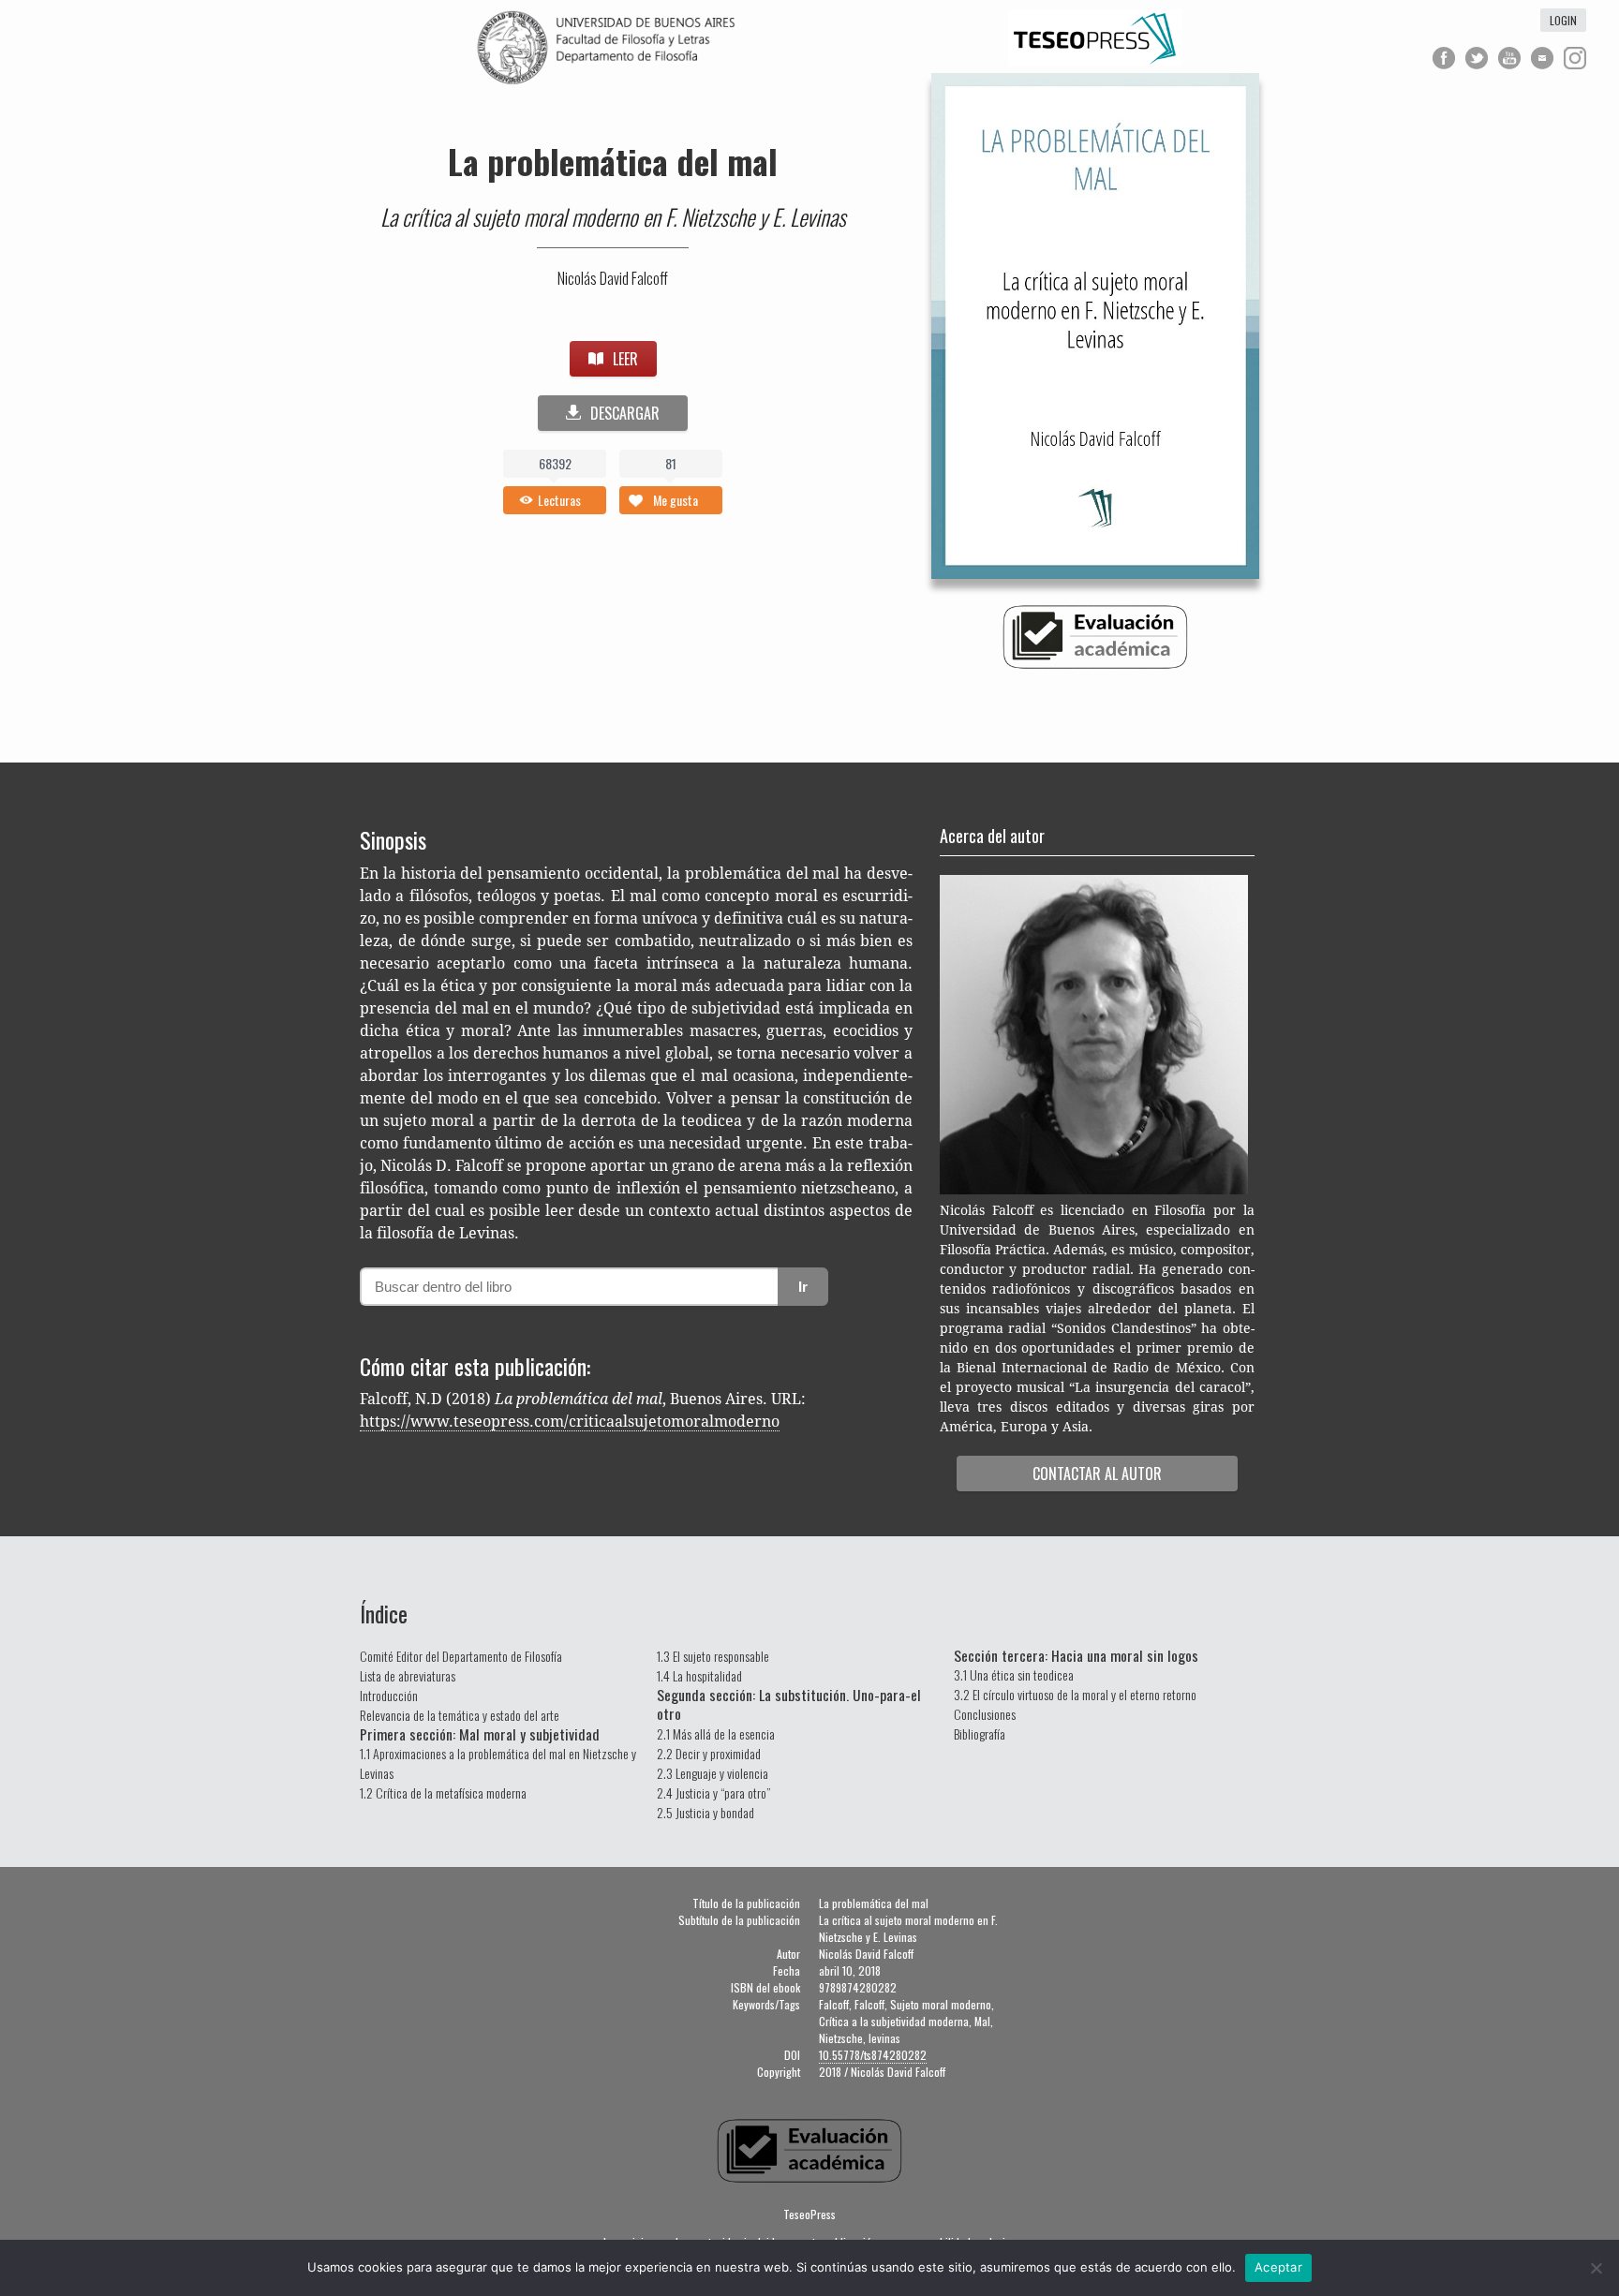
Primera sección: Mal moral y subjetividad (480, 1734)
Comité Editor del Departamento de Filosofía (461, 1656)
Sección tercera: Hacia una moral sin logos (1076, 1655)
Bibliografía (980, 1733)
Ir (803, 1287)
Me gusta (676, 500)
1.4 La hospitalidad (699, 1675)
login (1563, 20)
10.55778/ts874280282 (873, 2055)
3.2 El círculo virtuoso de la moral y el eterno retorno (1075, 1694)
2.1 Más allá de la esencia (716, 1733)
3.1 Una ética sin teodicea (1014, 1674)
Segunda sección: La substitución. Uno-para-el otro (789, 1704)
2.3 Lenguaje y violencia (713, 1773)
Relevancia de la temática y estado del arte (460, 1715)
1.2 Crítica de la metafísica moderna (443, 1792)
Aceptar (1278, 2267)
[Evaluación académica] (1095, 665)
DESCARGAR (625, 413)
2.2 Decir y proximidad (709, 1753)
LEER (625, 359)
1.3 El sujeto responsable (713, 1656)
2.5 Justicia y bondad (706, 1812)
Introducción (389, 1695)
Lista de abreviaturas (408, 1675)
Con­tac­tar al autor (1097, 1474)
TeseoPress (809, 2214)
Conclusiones (985, 1714)
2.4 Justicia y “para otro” (713, 1792)
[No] (1596, 2268)
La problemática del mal (613, 161)
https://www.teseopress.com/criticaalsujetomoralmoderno (570, 1422)
